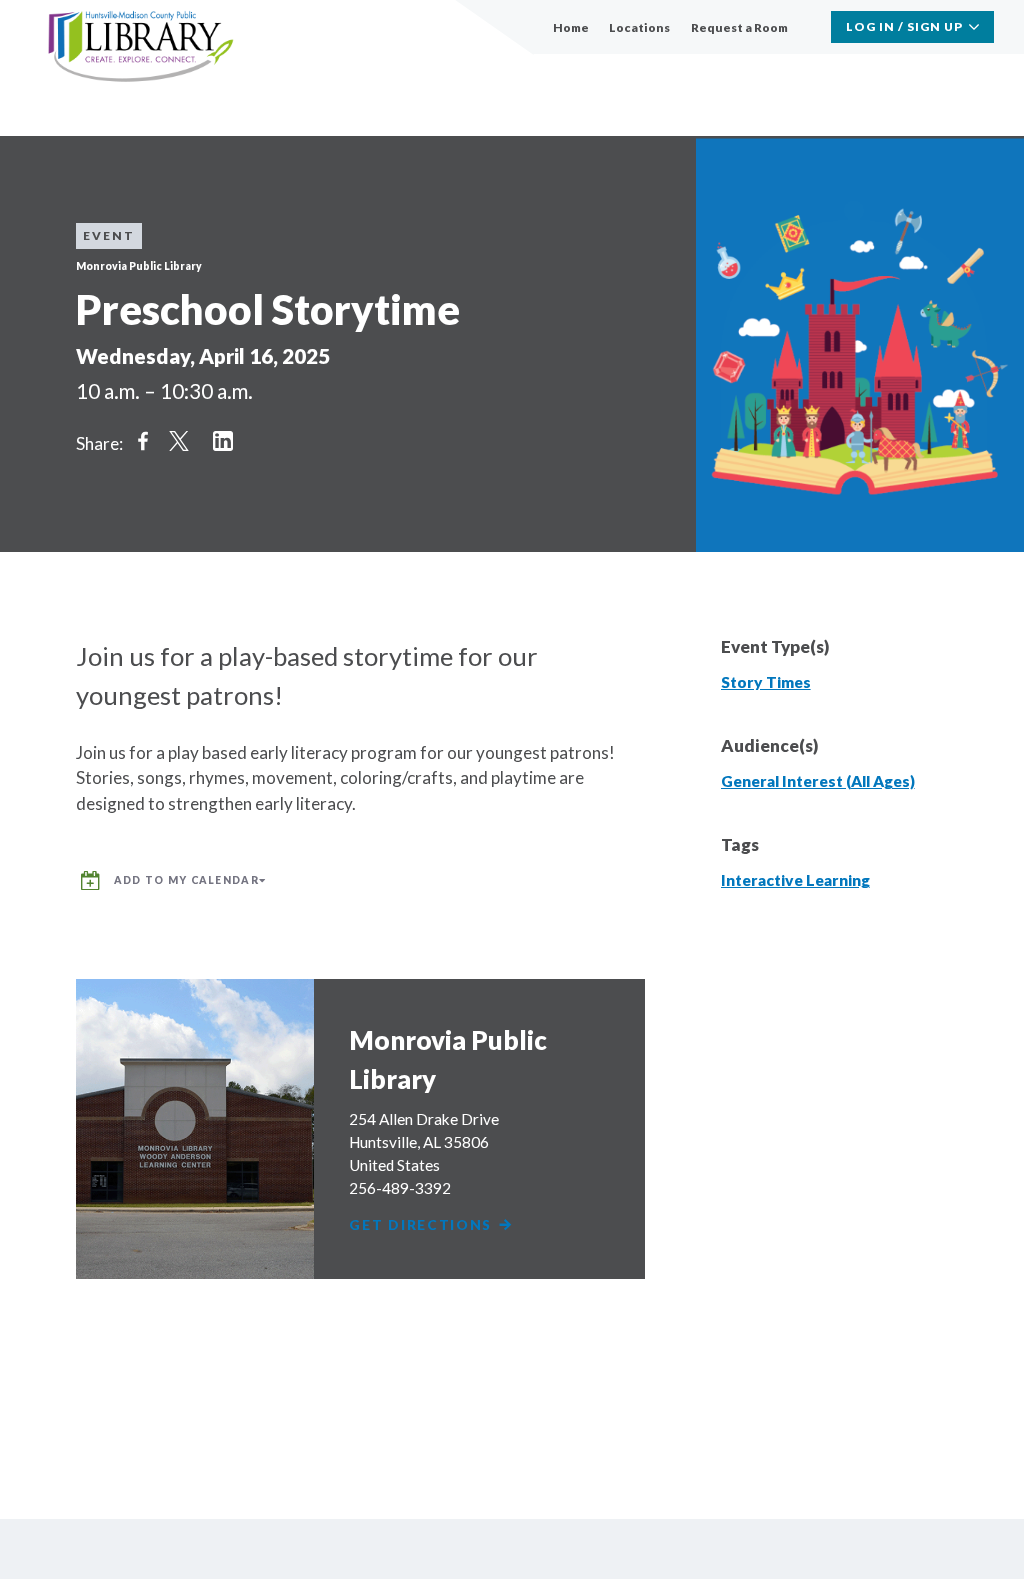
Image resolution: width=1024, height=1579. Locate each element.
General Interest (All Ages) (818, 781)
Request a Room (739, 27)
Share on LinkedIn (223, 441)
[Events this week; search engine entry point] (809, 27)
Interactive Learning (795, 880)
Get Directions (423, 1225)
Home (571, 27)
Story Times (766, 682)
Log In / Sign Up (904, 26)
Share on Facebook (143, 441)
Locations (639, 27)
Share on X (179, 441)
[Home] (141, 47)
